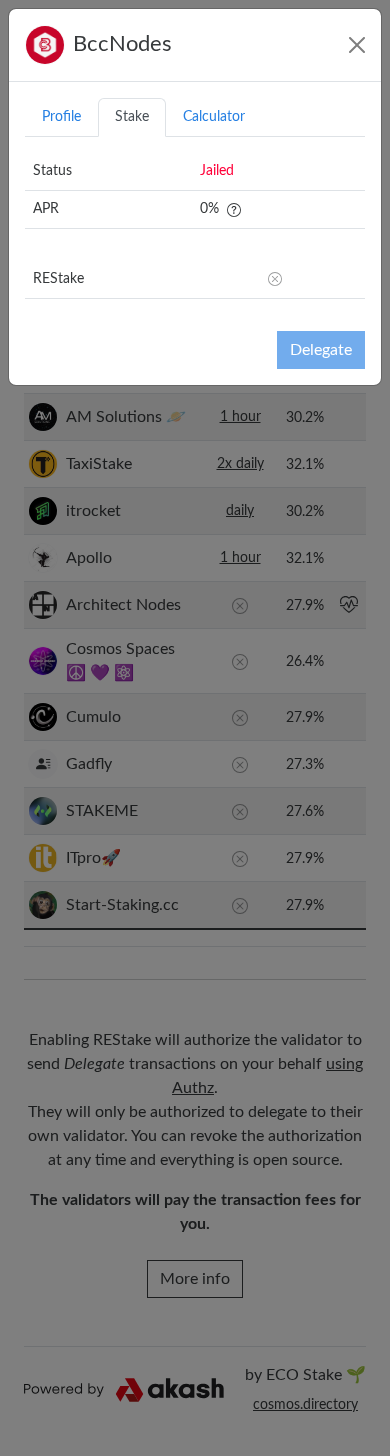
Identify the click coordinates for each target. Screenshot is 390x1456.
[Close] (357, 45)
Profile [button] (61, 117)
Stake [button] (132, 117)
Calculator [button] (214, 117)
